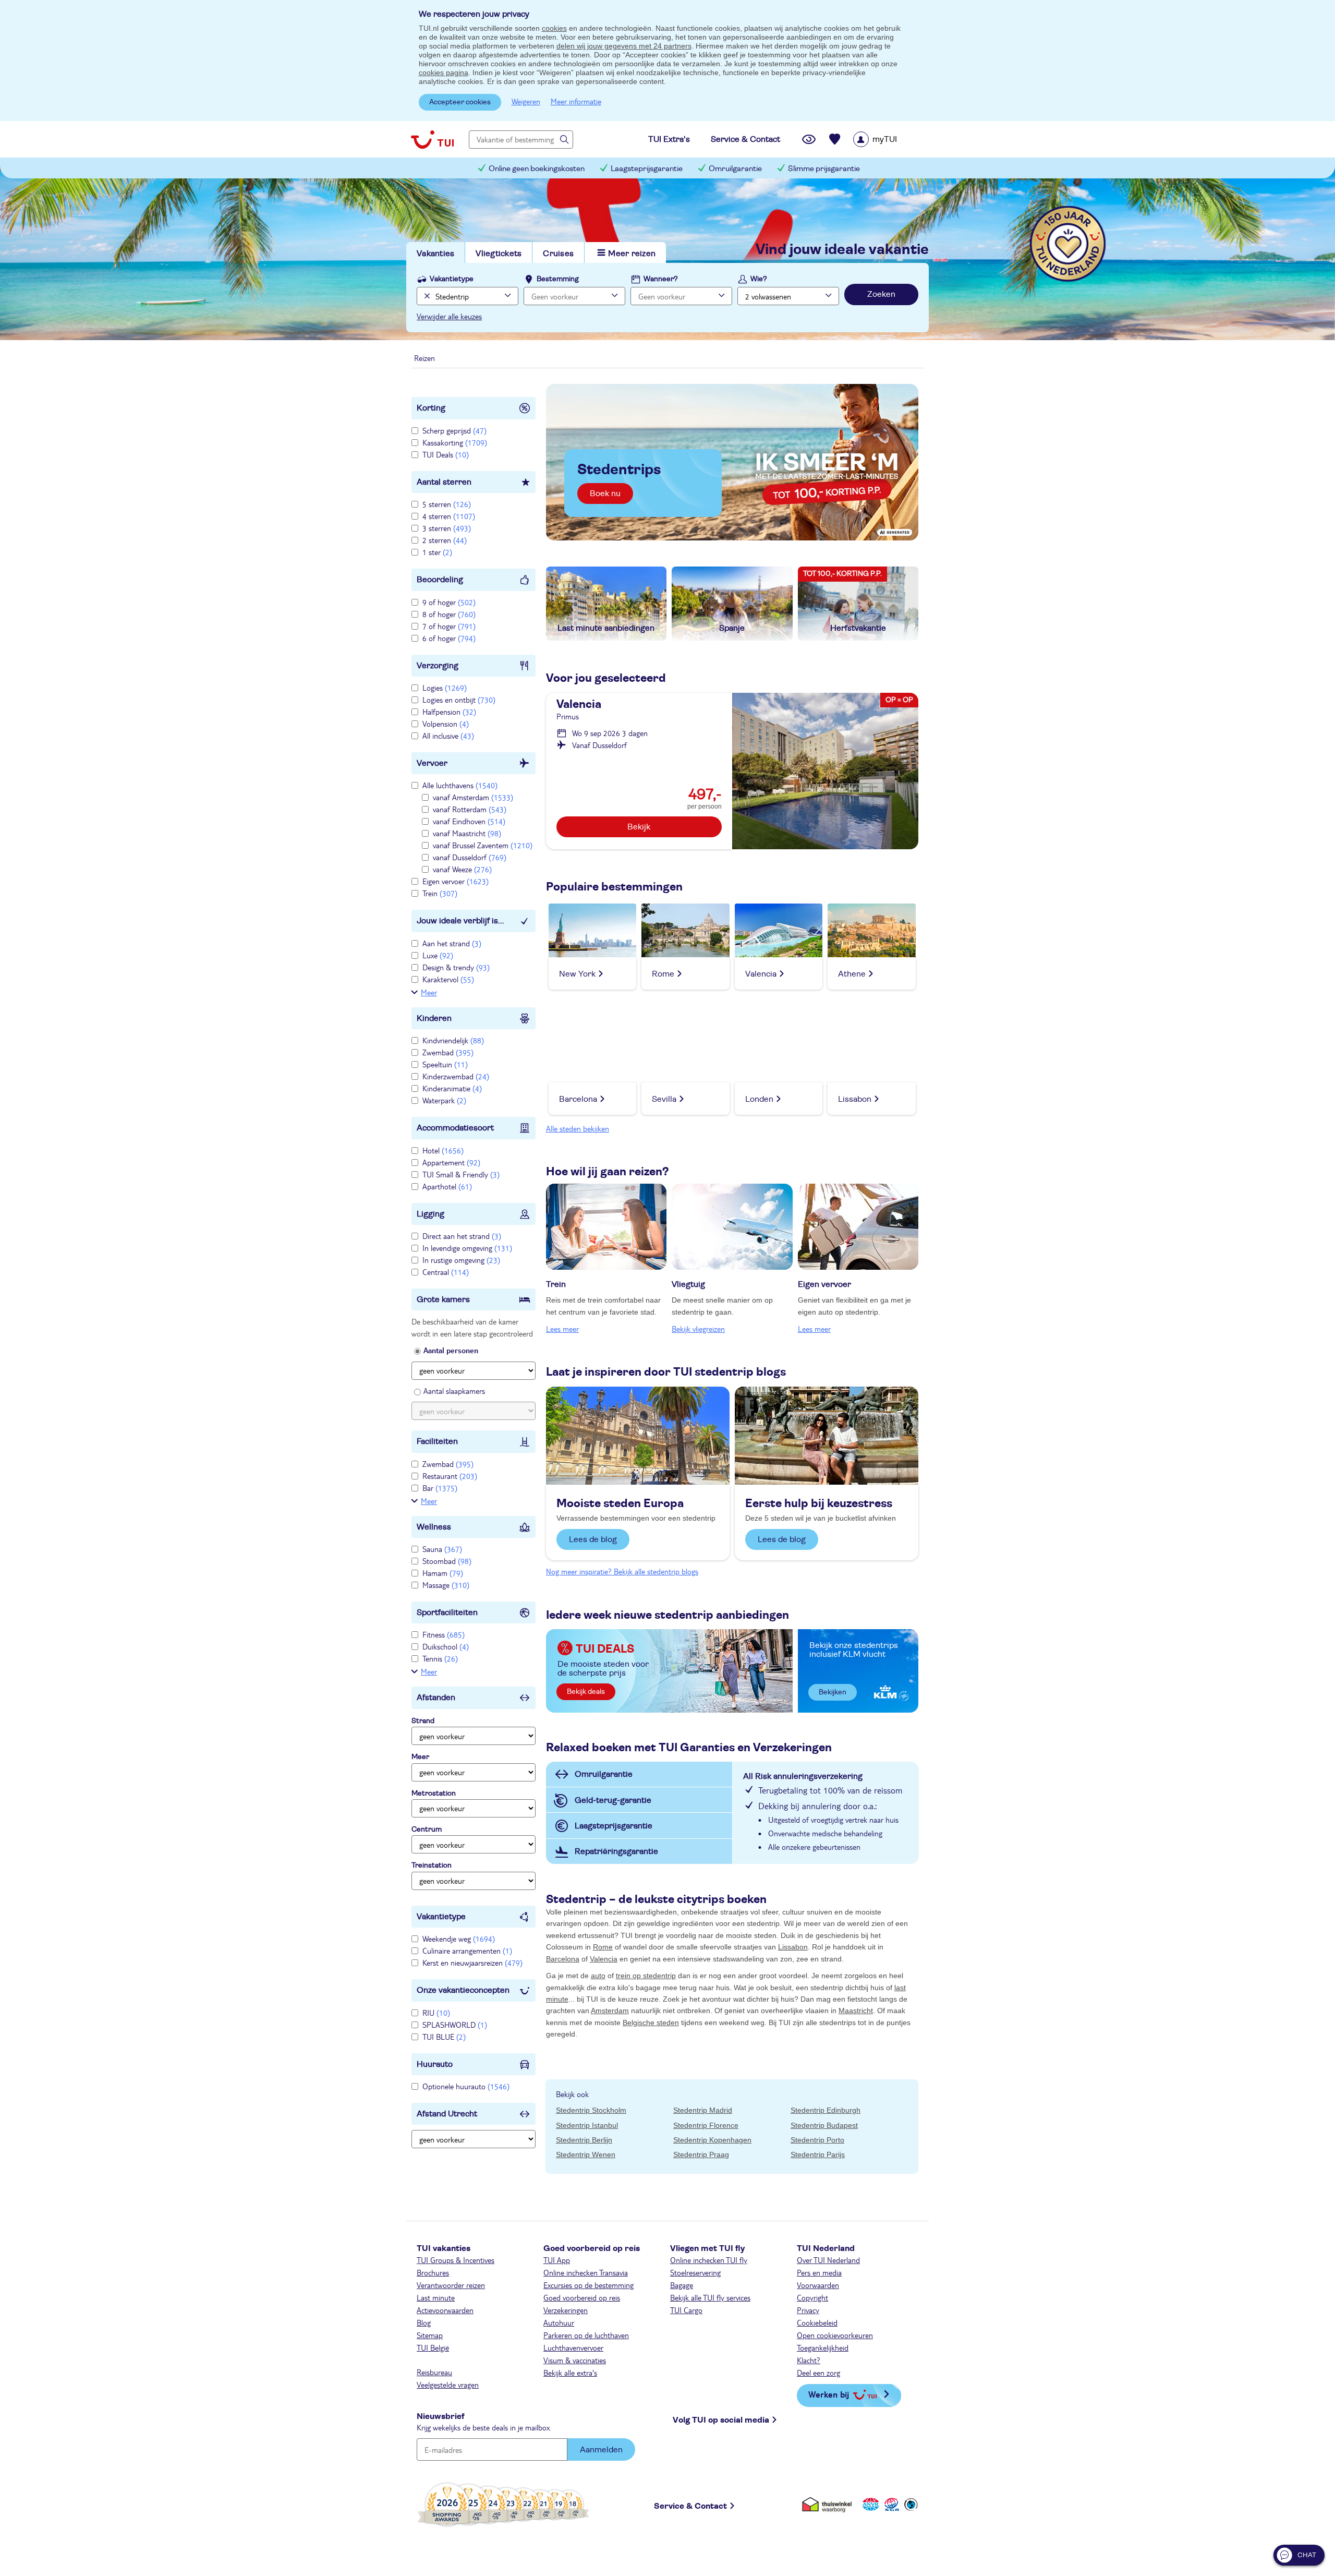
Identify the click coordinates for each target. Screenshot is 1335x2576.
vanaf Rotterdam (470, 809)
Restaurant (450, 1476)
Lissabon (793, 1947)
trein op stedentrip (646, 1976)
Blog (424, 2322)
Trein (440, 893)
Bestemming (558, 279)
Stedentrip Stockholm (591, 2110)
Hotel (443, 1150)
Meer (429, 992)
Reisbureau (434, 2372)
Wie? (759, 279)
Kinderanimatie (452, 1088)
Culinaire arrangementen (467, 1951)
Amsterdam (610, 2011)
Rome (603, 1947)
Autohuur (559, 2322)
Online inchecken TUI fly (709, 2260)
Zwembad (448, 1052)
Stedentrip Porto (817, 2140)
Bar (440, 1488)
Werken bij (829, 2394)
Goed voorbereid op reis (582, 2297)
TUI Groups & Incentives (456, 2260)
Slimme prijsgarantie (824, 169)
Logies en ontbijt (459, 700)
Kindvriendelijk (453, 1040)
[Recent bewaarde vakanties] (835, 139)
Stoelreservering (695, 2272)
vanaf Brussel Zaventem (483, 845)
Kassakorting (455, 442)
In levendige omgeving (467, 1248)
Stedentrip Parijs (818, 2154)
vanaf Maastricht (467, 833)
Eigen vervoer (456, 881)
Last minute (436, 2297)
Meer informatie (576, 101)
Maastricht (856, 2011)
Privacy (808, 2310)
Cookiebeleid (817, 2322)
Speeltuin (445, 1064)
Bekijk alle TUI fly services (710, 2297)
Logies (445, 688)
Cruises (558, 254)
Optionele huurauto (466, 2086)
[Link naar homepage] (432, 139)
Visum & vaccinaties (575, 2360)
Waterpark (444, 1100)
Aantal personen (451, 1350)
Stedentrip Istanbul (587, 2125)
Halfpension (449, 712)
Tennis (440, 1658)
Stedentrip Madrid (703, 2110)
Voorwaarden (818, 2285)
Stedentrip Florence (706, 2125)
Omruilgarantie (735, 169)
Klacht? (809, 2360)
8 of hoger (449, 614)
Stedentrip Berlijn (584, 2140)
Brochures (433, 2272)
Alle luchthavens (460, 785)
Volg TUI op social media (721, 2420)
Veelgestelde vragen (448, 2385)
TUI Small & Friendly (461, 1174)
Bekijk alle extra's (570, 2373)
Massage (446, 1585)
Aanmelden (601, 2450)
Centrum (427, 1829)
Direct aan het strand (462, 1236)
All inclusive (448, 736)
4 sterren (449, 516)
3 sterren (447, 528)
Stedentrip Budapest (824, 2125)
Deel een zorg (818, 2373)
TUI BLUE (444, 2037)
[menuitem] (888, 139)
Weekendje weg (459, 1939)
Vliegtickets (499, 254)
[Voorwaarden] (890, 2504)
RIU (436, 2013)
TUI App (557, 2260)
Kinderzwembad (456, 1076)
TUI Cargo (686, 2310)
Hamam (443, 1573)
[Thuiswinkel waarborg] (829, 2504)
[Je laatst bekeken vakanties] (809, 139)
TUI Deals (446, 454)
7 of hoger (449, 626)
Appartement (451, 1162)
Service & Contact (690, 2506)
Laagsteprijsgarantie (647, 169)
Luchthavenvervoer (573, 2348)
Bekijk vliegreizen (698, 1329)
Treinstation (432, 1865)
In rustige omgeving (461, 1260)
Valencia (604, 1959)
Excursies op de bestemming (588, 2285)
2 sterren (445, 540)
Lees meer (562, 1329)
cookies (554, 28)
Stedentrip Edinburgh (826, 2110)
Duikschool (446, 1646)
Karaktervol (448, 979)
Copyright (812, 2297)
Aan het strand (452, 943)
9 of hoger (449, 602)
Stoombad (447, 1561)
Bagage (682, 2285)
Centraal (446, 1272)
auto (598, 1976)
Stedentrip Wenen (586, 2154)
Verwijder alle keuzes (449, 316)
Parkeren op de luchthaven (586, 2335)
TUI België (433, 2348)
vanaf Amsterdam (473, 797)
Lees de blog (593, 1539)
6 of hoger (449, 638)
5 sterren (447, 504)
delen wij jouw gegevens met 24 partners (624, 46)
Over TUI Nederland (828, 2260)
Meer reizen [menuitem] (632, 254)
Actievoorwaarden (445, 2310)
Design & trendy (456, 967)
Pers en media (819, 2272)
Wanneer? (661, 279)
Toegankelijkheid (823, 2348)
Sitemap (430, 2335)
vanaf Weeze (462, 869)
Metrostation (434, 1793)
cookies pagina (444, 73)
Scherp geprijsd (454, 430)
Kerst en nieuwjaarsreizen (472, 1963)
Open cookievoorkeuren (835, 2335)
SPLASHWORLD (455, 2025)
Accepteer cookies (460, 102)
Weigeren (526, 101)
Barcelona (563, 1959)
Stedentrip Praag (701, 2154)
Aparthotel (447, 1186)
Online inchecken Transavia (586, 2272)
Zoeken (881, 294)
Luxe (438, 955)
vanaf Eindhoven (469, 821)
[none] (426, 296)
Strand (423, 1721)
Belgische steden (651, 2023)
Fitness (444, 1634)
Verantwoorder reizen (451, 2285)
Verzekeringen (566, 2310)
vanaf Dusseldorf (470, 857)
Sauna (442, 1549)
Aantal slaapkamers (454, 1391)
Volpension (446, 724)
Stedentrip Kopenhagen (712, 2140)
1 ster (437, 552)
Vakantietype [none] (452, 279)
